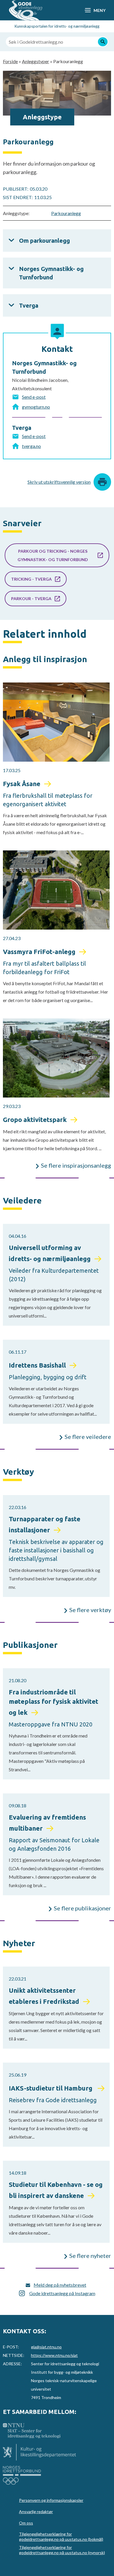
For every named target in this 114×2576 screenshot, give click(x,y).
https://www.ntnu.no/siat (54, 2355)
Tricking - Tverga (31, 579)
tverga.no (31, 446)
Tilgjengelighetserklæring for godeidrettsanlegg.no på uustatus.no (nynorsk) (62, 2550)
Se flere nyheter (90, 2256)
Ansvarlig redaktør (36, 2512)
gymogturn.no (36, 407)
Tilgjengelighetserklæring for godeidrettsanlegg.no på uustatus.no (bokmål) (61, 2537)
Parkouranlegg (66, 213)
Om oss (26, 2523)
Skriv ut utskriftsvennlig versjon (59, 482)
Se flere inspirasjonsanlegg (76, 1165)
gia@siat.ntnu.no (46, 2347)
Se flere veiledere (88, 1437)
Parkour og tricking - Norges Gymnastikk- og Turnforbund (53, 555)
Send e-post (34, 397)
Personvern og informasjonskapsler (51, 2500)
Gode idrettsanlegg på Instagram (62, 2293)
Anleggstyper (36, 61)
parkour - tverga (31, 599)
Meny (99, 10)
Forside (10, 61)
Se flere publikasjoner (82, 1908)
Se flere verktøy (90, 1610)
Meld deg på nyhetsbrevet (60, 2285)
